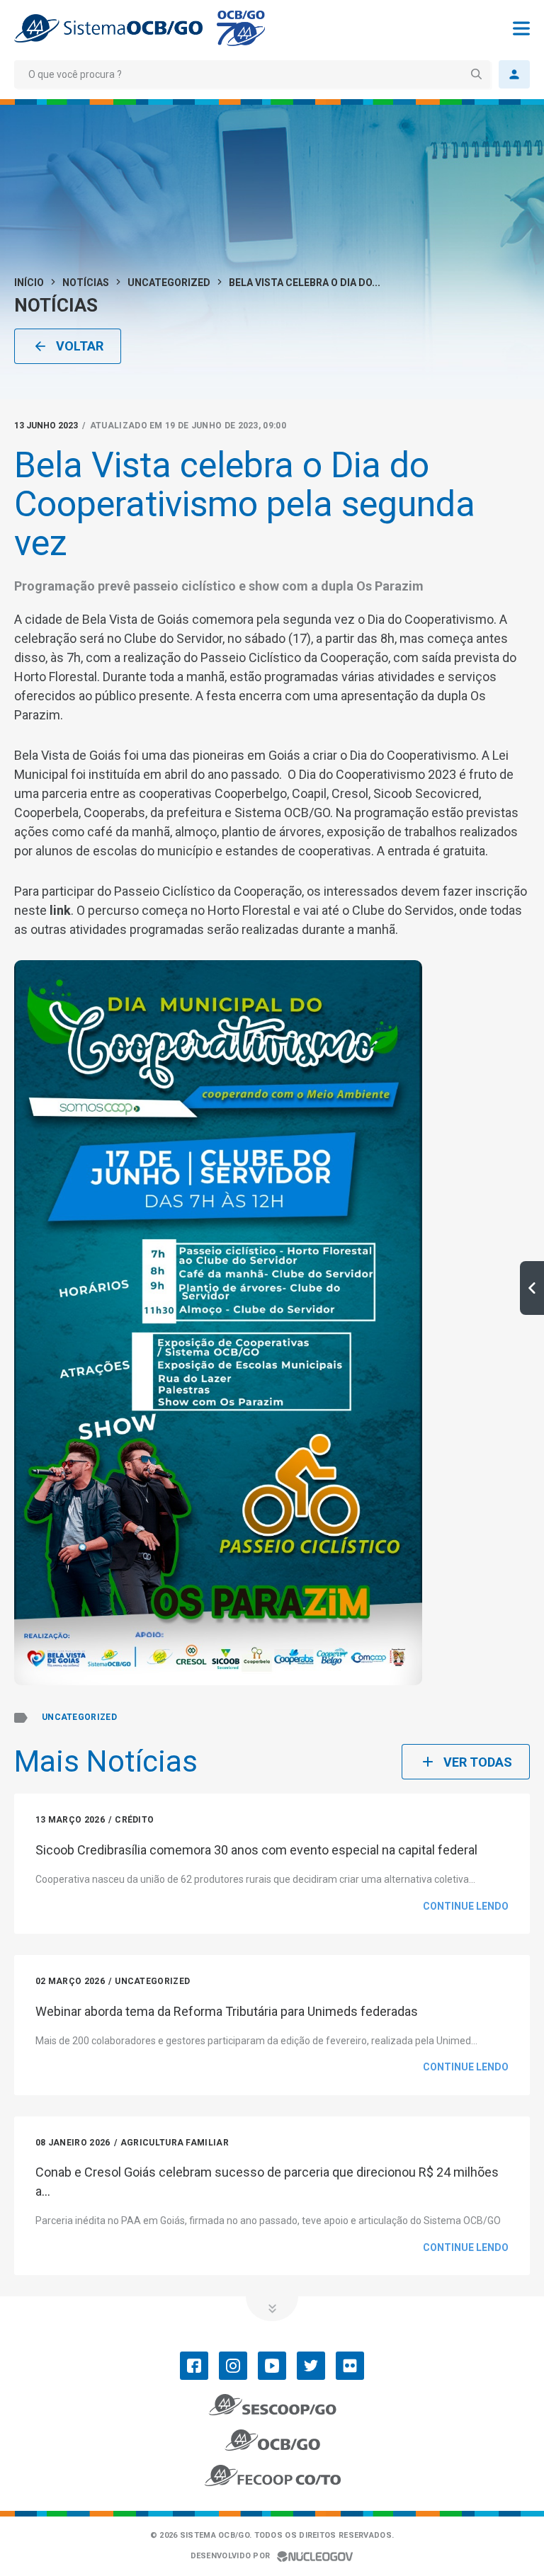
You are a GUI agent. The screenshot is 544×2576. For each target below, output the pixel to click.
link (60, 910)
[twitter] (311, 2366)
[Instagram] (233, 2366)
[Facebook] (194, 2366)
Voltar (80, 346)
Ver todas (478, 1762)
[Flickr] (350, 2366)
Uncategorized (169, 283)
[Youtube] (272, 2366)
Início (29, 283)
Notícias (86, 283)
